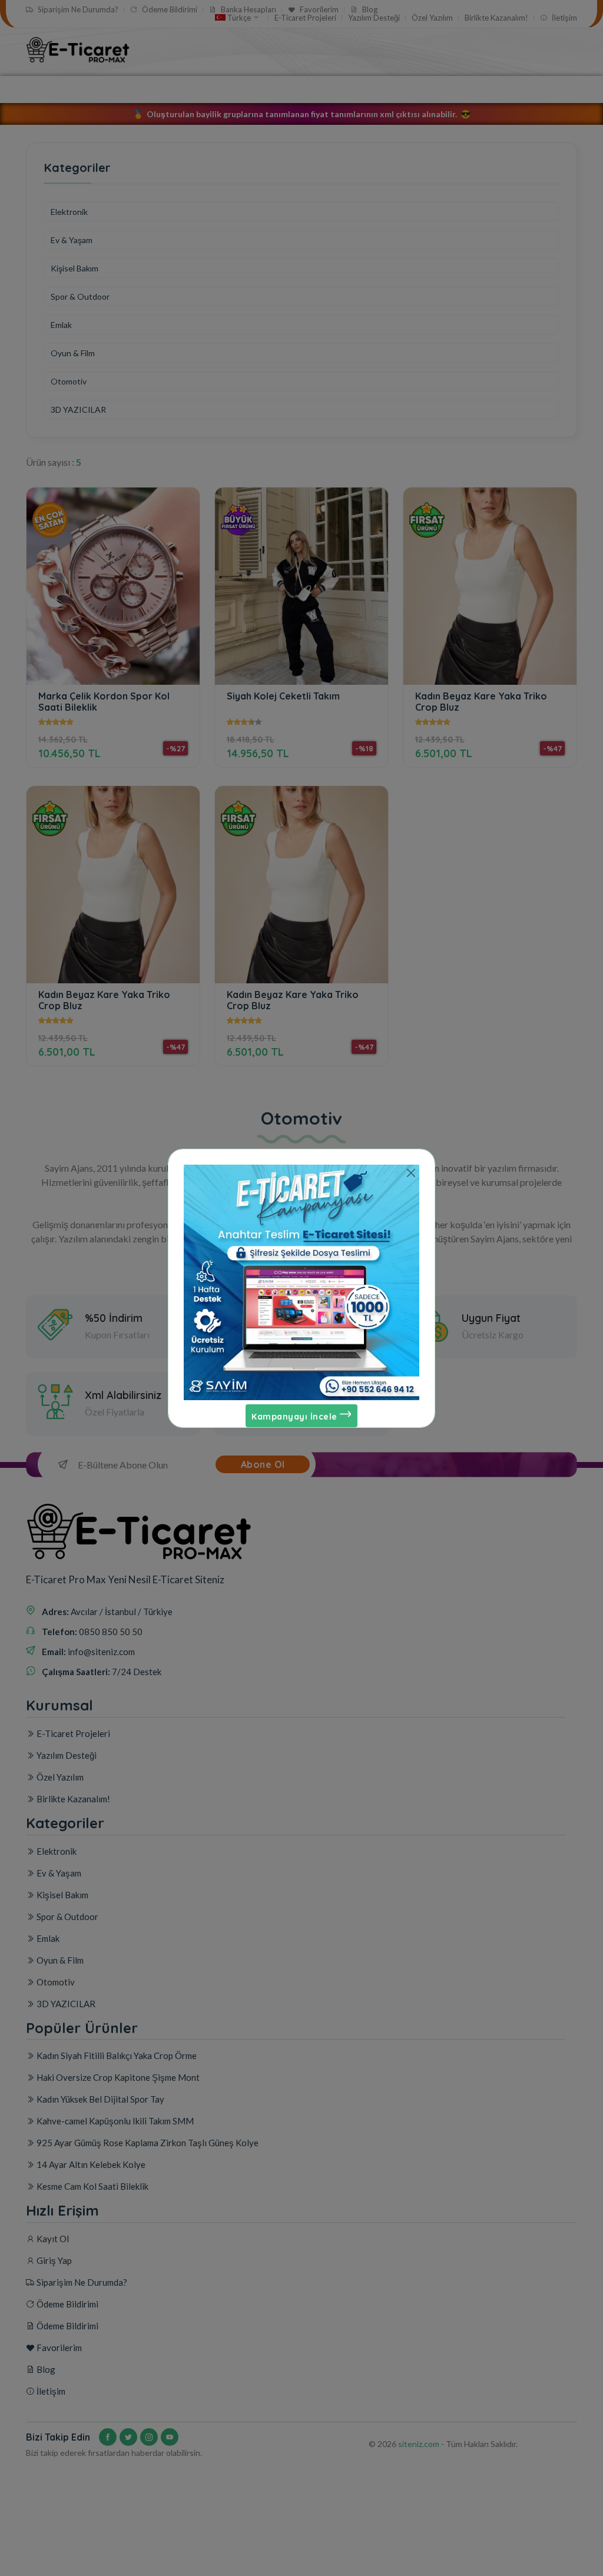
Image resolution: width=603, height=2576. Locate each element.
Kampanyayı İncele (296, 1417)
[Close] (411, 1173)
